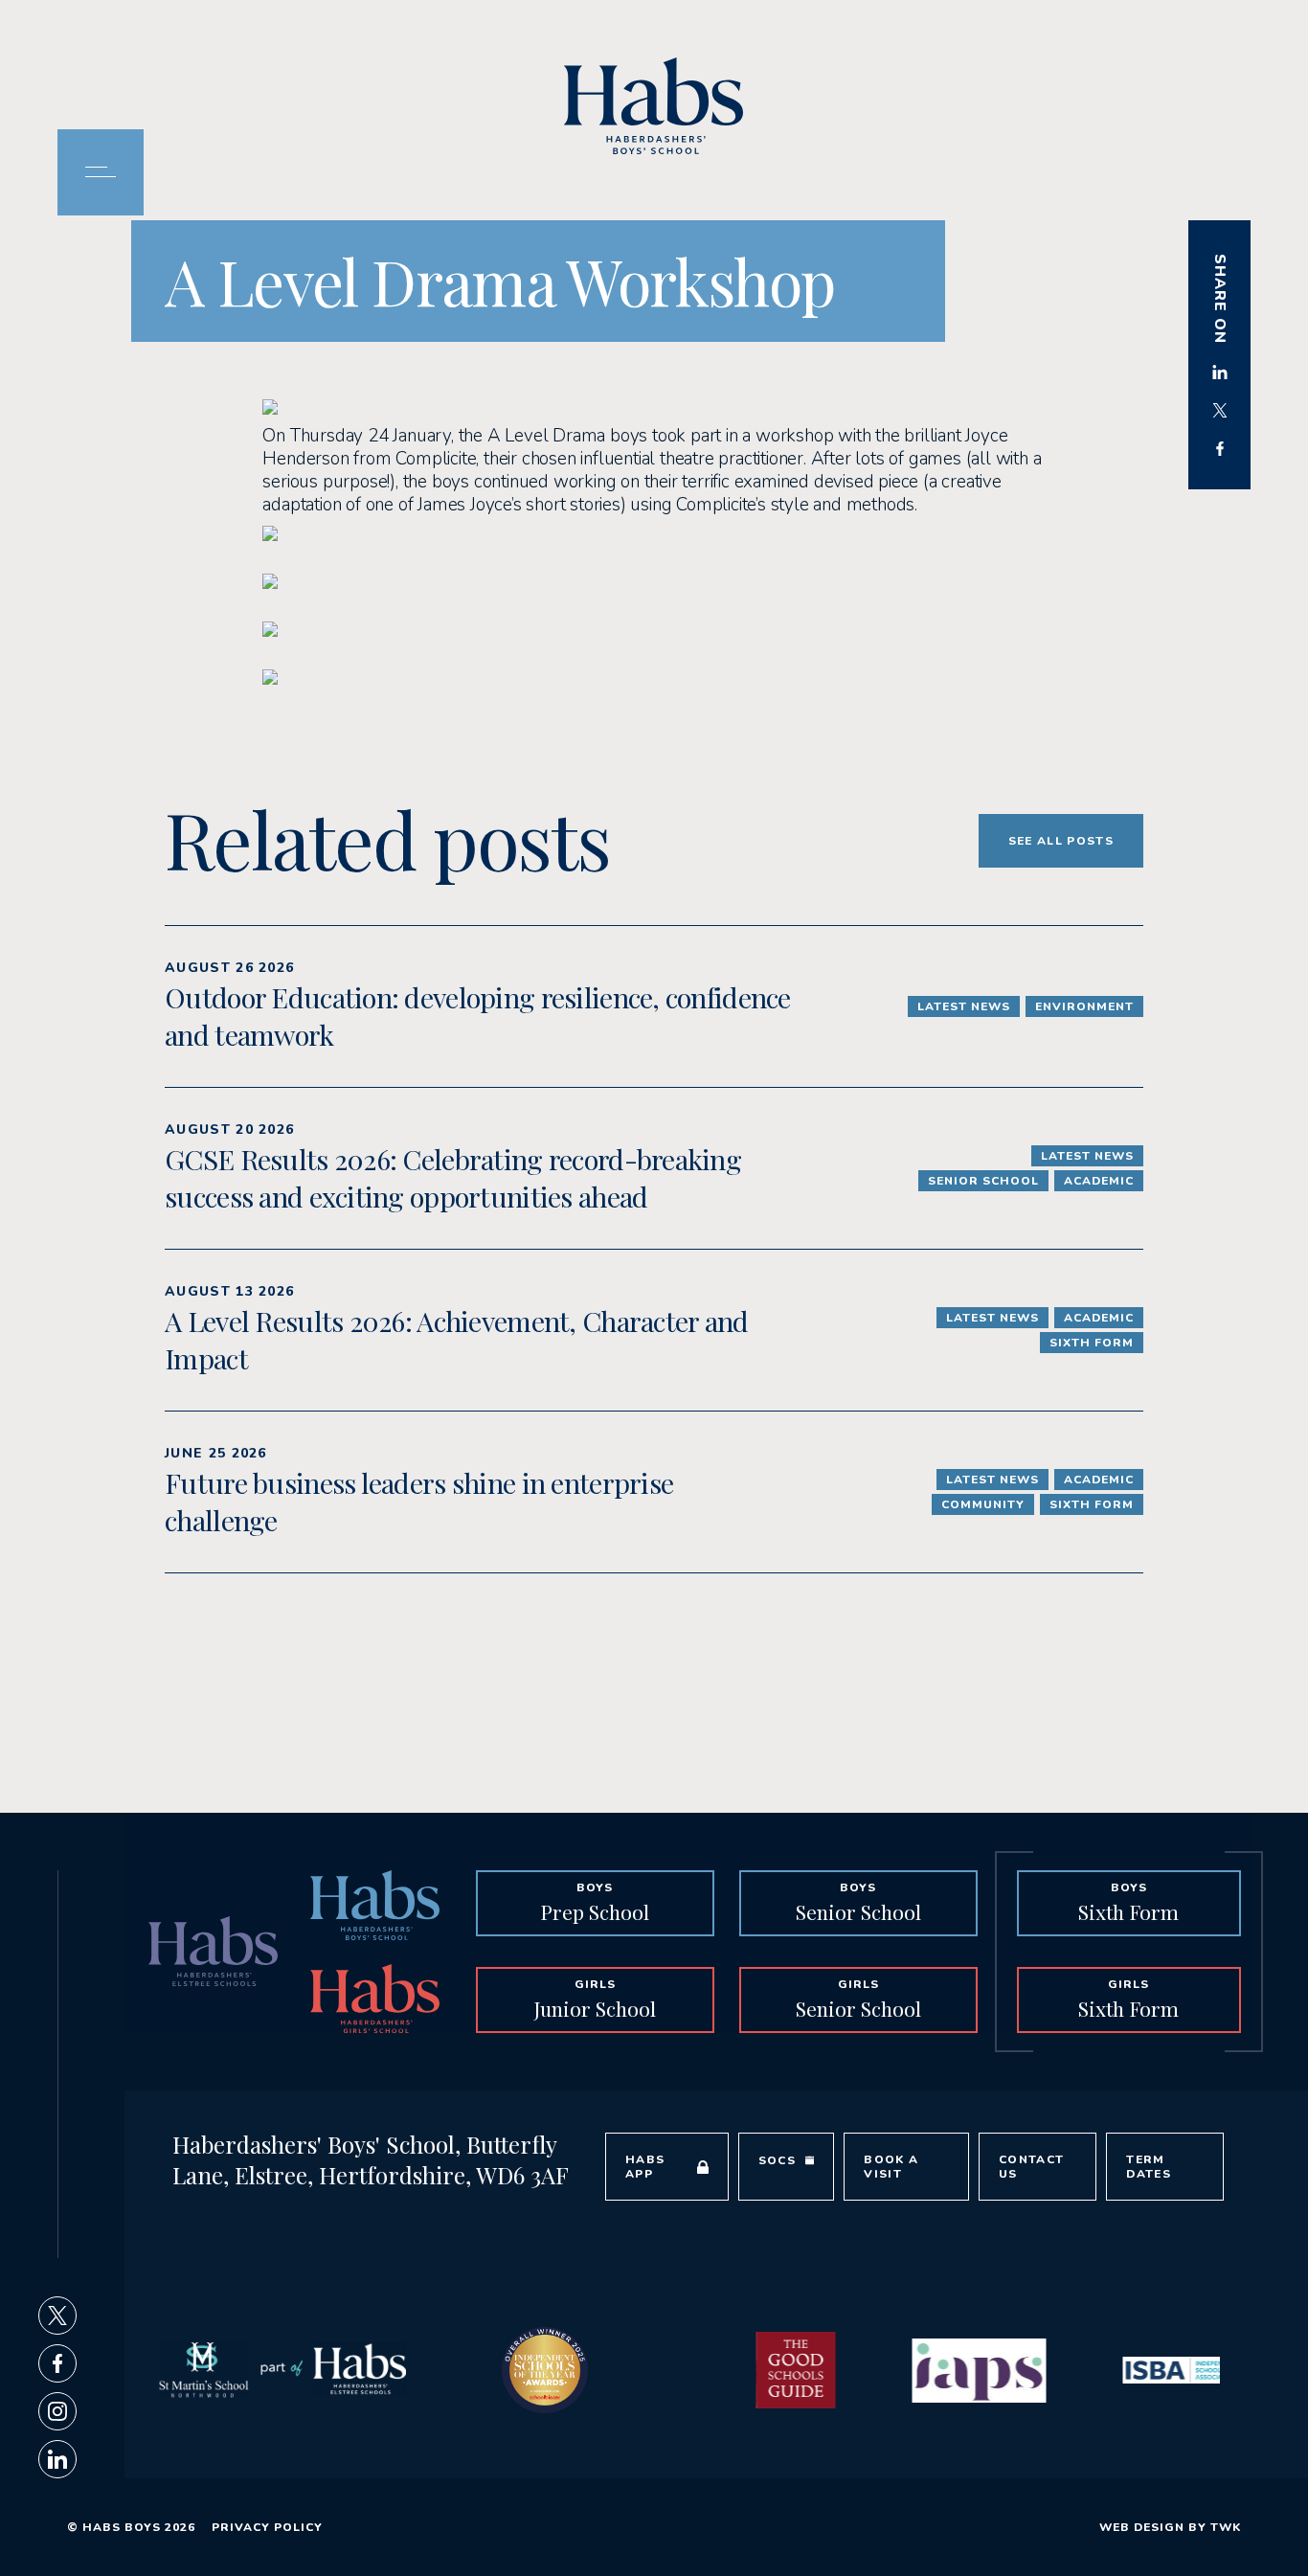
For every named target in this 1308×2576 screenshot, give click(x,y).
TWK (1226, 2527)
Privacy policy (267, 2527)
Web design (1142, 2527)
